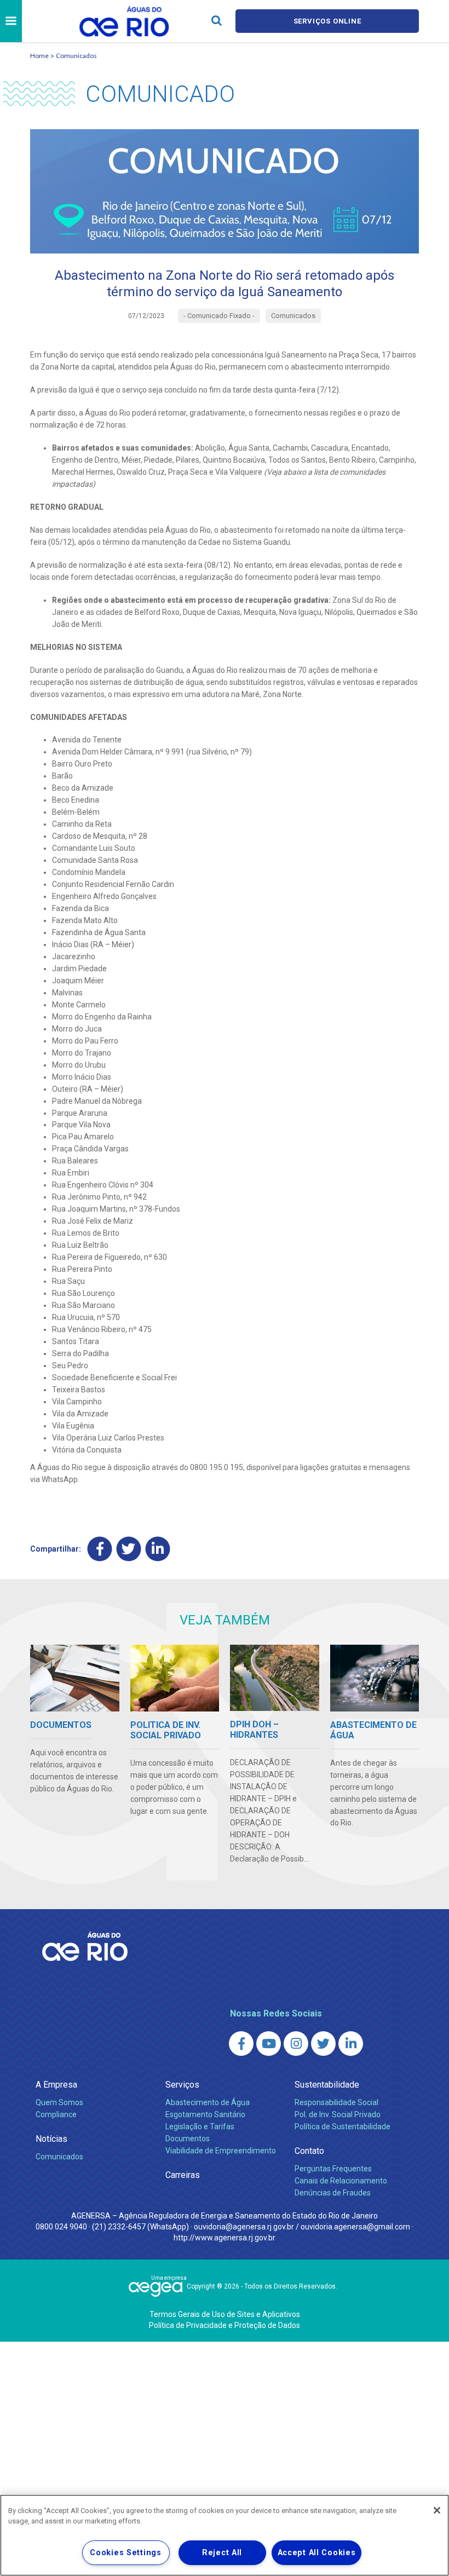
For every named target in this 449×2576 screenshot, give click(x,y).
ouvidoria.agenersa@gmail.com (355, 2227)
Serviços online (327, 21)
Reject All (222, 2553)
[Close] (437, 2510)
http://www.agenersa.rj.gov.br (225, 2238)
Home (39, 56)
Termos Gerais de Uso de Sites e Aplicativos (225, 2314)
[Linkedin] (158, 1549)
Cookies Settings (126, 2553)
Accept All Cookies (317, 2553)
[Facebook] (100, 1549)
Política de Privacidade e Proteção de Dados (225, 2325)
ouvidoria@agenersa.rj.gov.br (244, 2227)
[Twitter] (129, 1549)
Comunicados (76, 56)
